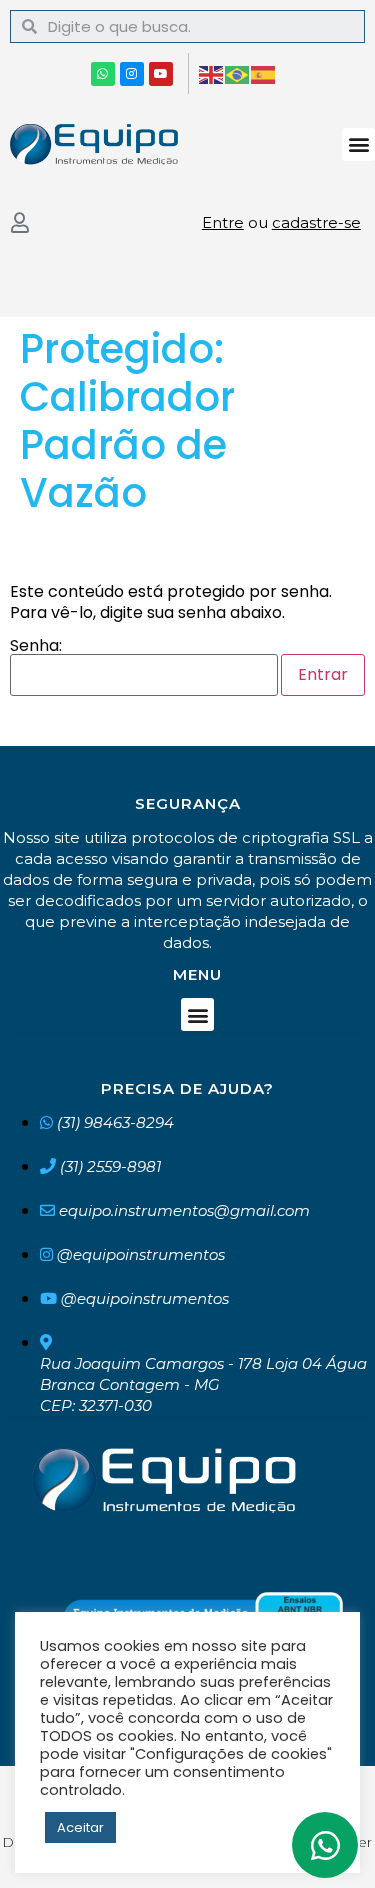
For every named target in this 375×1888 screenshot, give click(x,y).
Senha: (36, 647)
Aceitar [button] (80, 1827)
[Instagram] (132, 74)
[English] (212, 73)
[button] (358, 144)
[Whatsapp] (103, 74)
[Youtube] (161, 74)
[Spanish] (264, 73)
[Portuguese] (238, 73)
